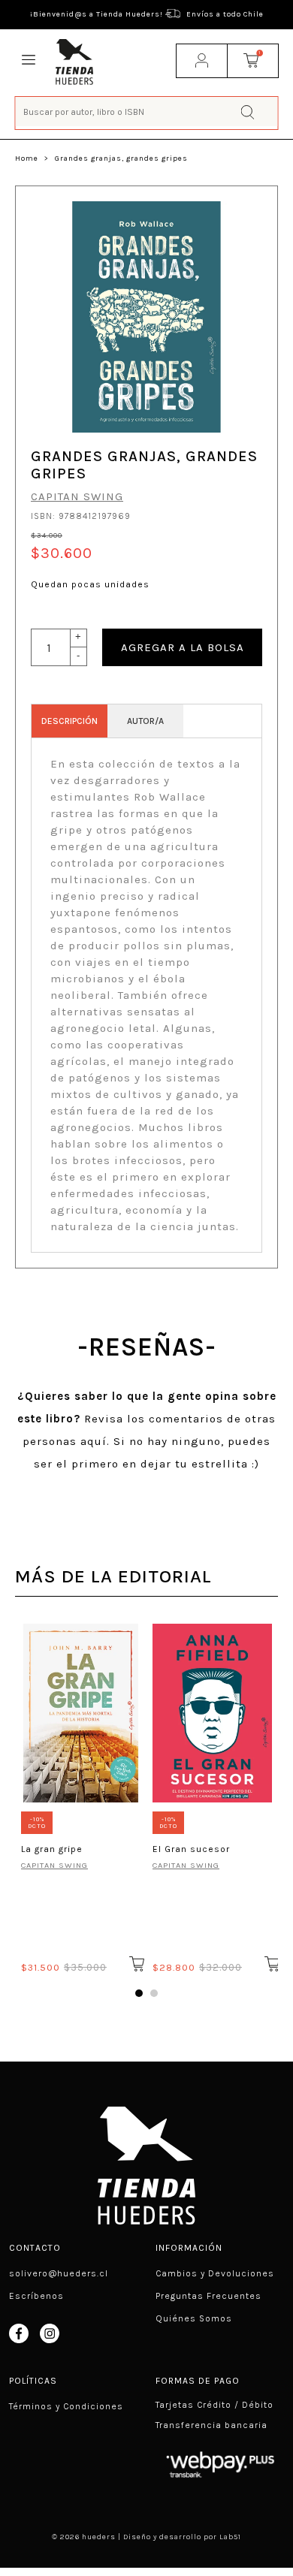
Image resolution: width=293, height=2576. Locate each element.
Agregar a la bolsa (183, 647)
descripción (69, 721)
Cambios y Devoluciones (215, 2273)
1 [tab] (139, 1993)
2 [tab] (154, 1993)
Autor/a (145, 721)
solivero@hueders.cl (59, 2273)
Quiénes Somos (194, 2318)
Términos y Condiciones (66, 2406)
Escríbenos (36, 2296)
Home (27, 158)
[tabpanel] (81, 1796)
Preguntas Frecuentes (208, 2296)
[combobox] (147, 112)
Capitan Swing (77, 496)
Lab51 (230, 2537)
